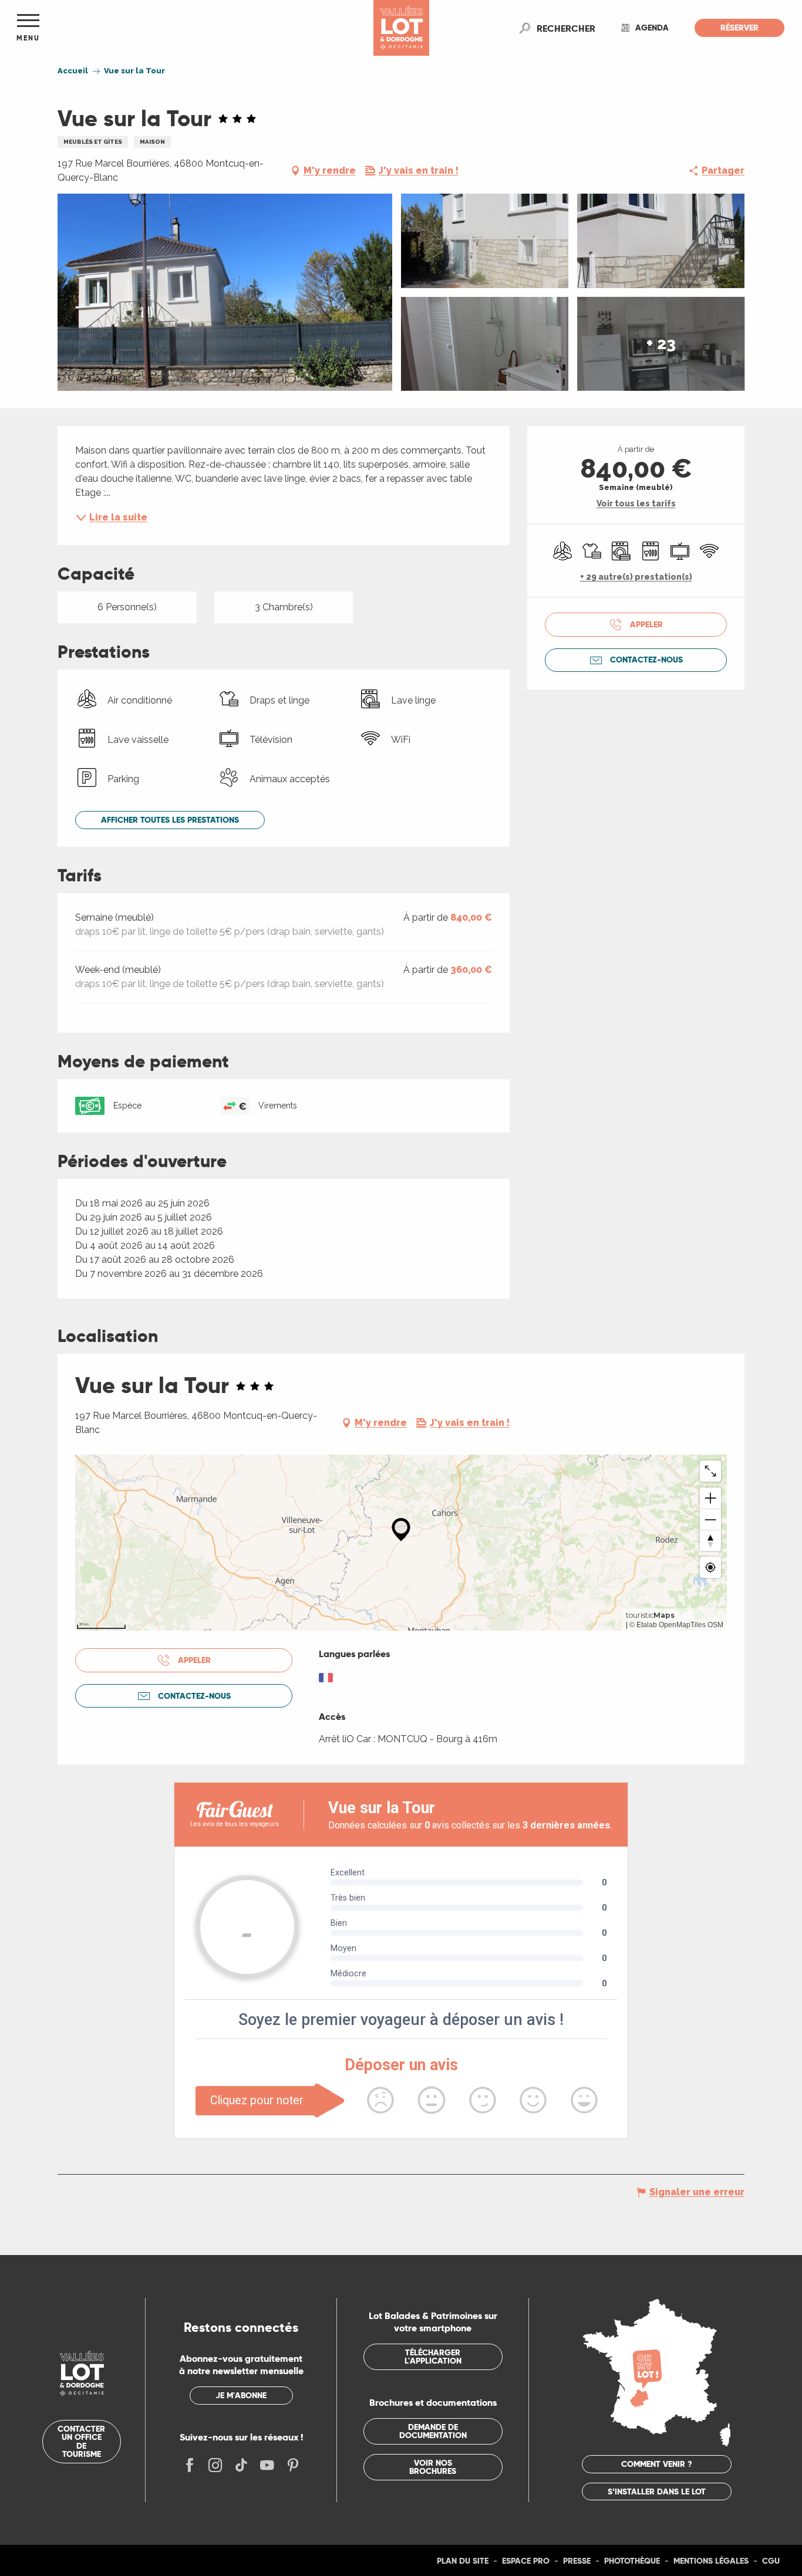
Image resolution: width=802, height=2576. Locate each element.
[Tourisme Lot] (401, 28)
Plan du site (463, 2561)
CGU (771, 2561)
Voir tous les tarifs (636, 503)
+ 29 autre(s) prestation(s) (636, 577)
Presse (577, 2561)
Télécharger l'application (433, 2357)
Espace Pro (526, 2561)
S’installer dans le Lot (657, 2492)
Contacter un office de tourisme (81, 2441)
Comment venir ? (657, 2464)
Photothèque (632, 2561)
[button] (566, 28)
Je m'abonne (241, 2395)
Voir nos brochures (433, 2467)
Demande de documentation (433, 2431)
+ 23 (661, 344)
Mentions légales (711, 2561)
